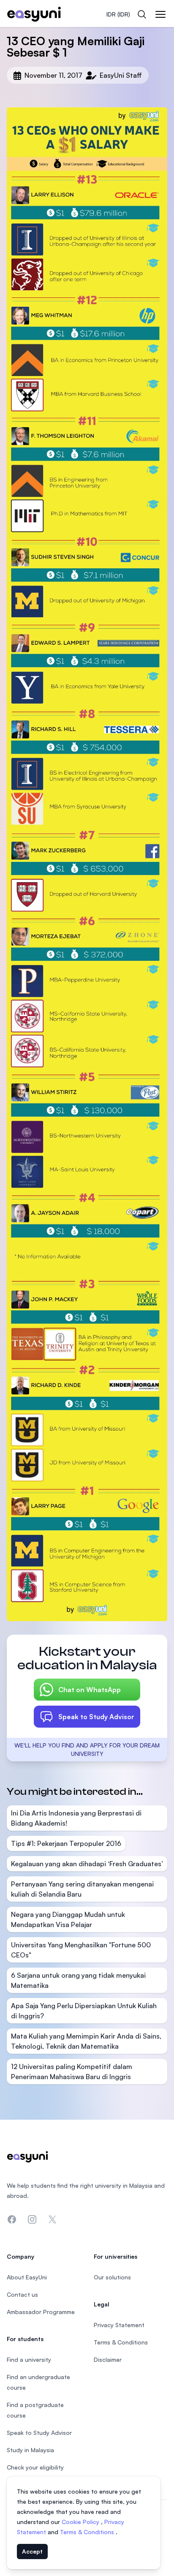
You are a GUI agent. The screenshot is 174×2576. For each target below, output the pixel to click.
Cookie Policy (81, 2522)
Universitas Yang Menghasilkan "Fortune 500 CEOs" (81, 1950)
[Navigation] (160, 14)
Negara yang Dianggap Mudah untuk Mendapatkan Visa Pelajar (68, 1919)
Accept (32, 2551)
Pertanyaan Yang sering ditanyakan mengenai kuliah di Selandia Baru (82, 1889)
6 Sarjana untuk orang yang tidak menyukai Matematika (78, 1980)
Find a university (29, 2359)
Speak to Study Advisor (96, 1717)
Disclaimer (108, 2359)
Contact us (22, 2294)
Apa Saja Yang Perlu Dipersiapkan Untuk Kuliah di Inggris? (84, 2011)
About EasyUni (27, 2277)
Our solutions (112, 2277)
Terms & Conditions (88, 2532)
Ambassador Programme (41, 2312)
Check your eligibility (35, 2467)
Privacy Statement (119, 2325)
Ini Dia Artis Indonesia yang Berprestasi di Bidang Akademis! (76, 1818)
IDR (118, 14)
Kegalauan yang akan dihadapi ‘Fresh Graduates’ (87, 1864)
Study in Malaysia (30, 2450)
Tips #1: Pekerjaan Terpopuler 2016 (66, 1843)
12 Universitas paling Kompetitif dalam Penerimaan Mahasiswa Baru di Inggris (72, 2072)
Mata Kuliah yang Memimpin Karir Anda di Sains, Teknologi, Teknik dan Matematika (86, 2041)
